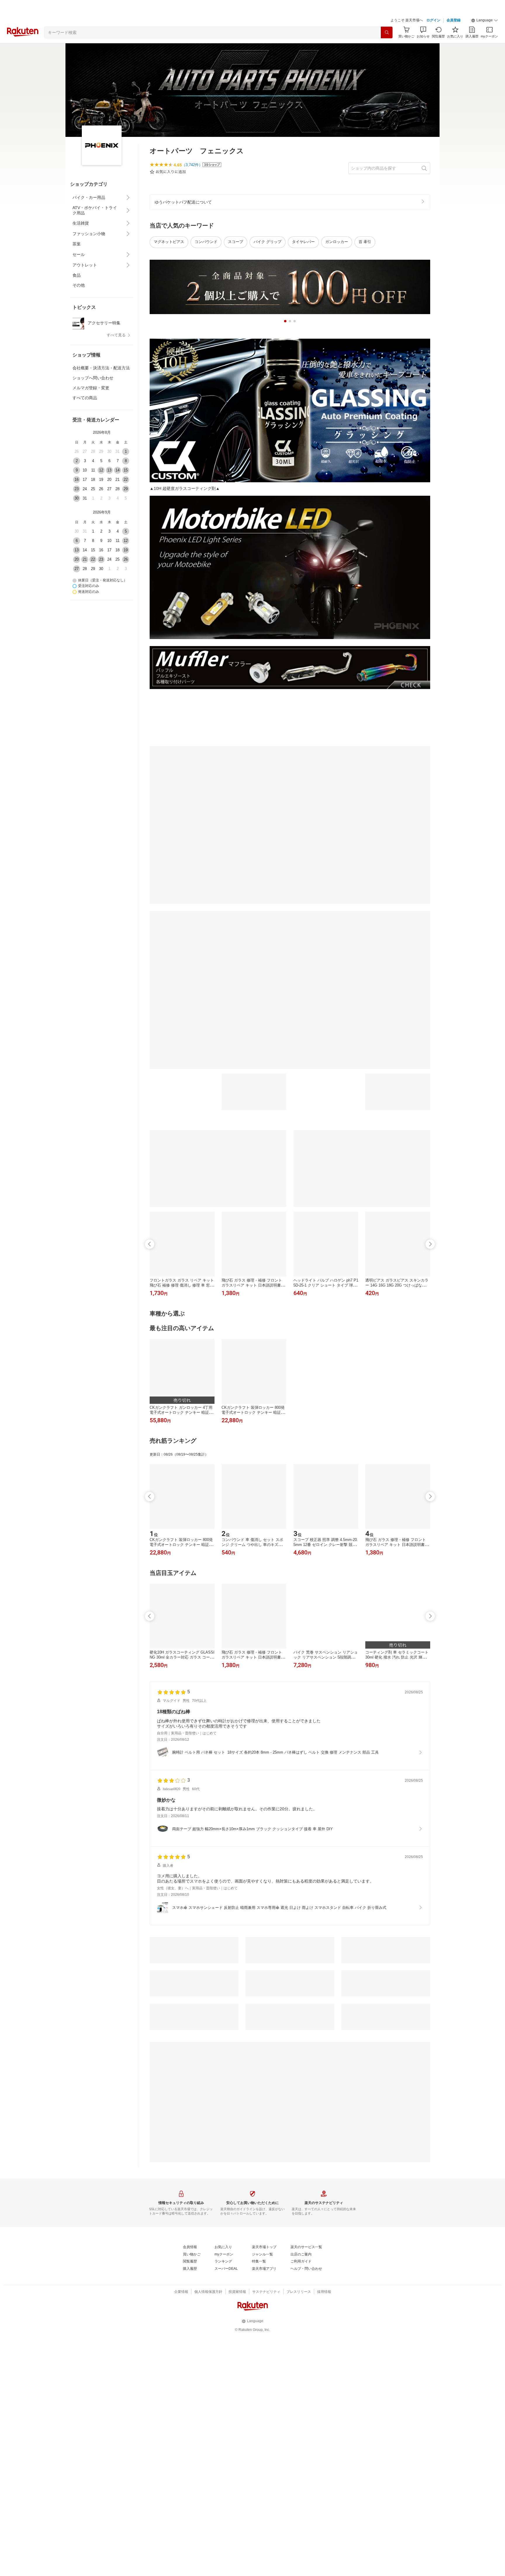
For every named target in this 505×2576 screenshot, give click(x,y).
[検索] (387, 32)
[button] (485, 20)
